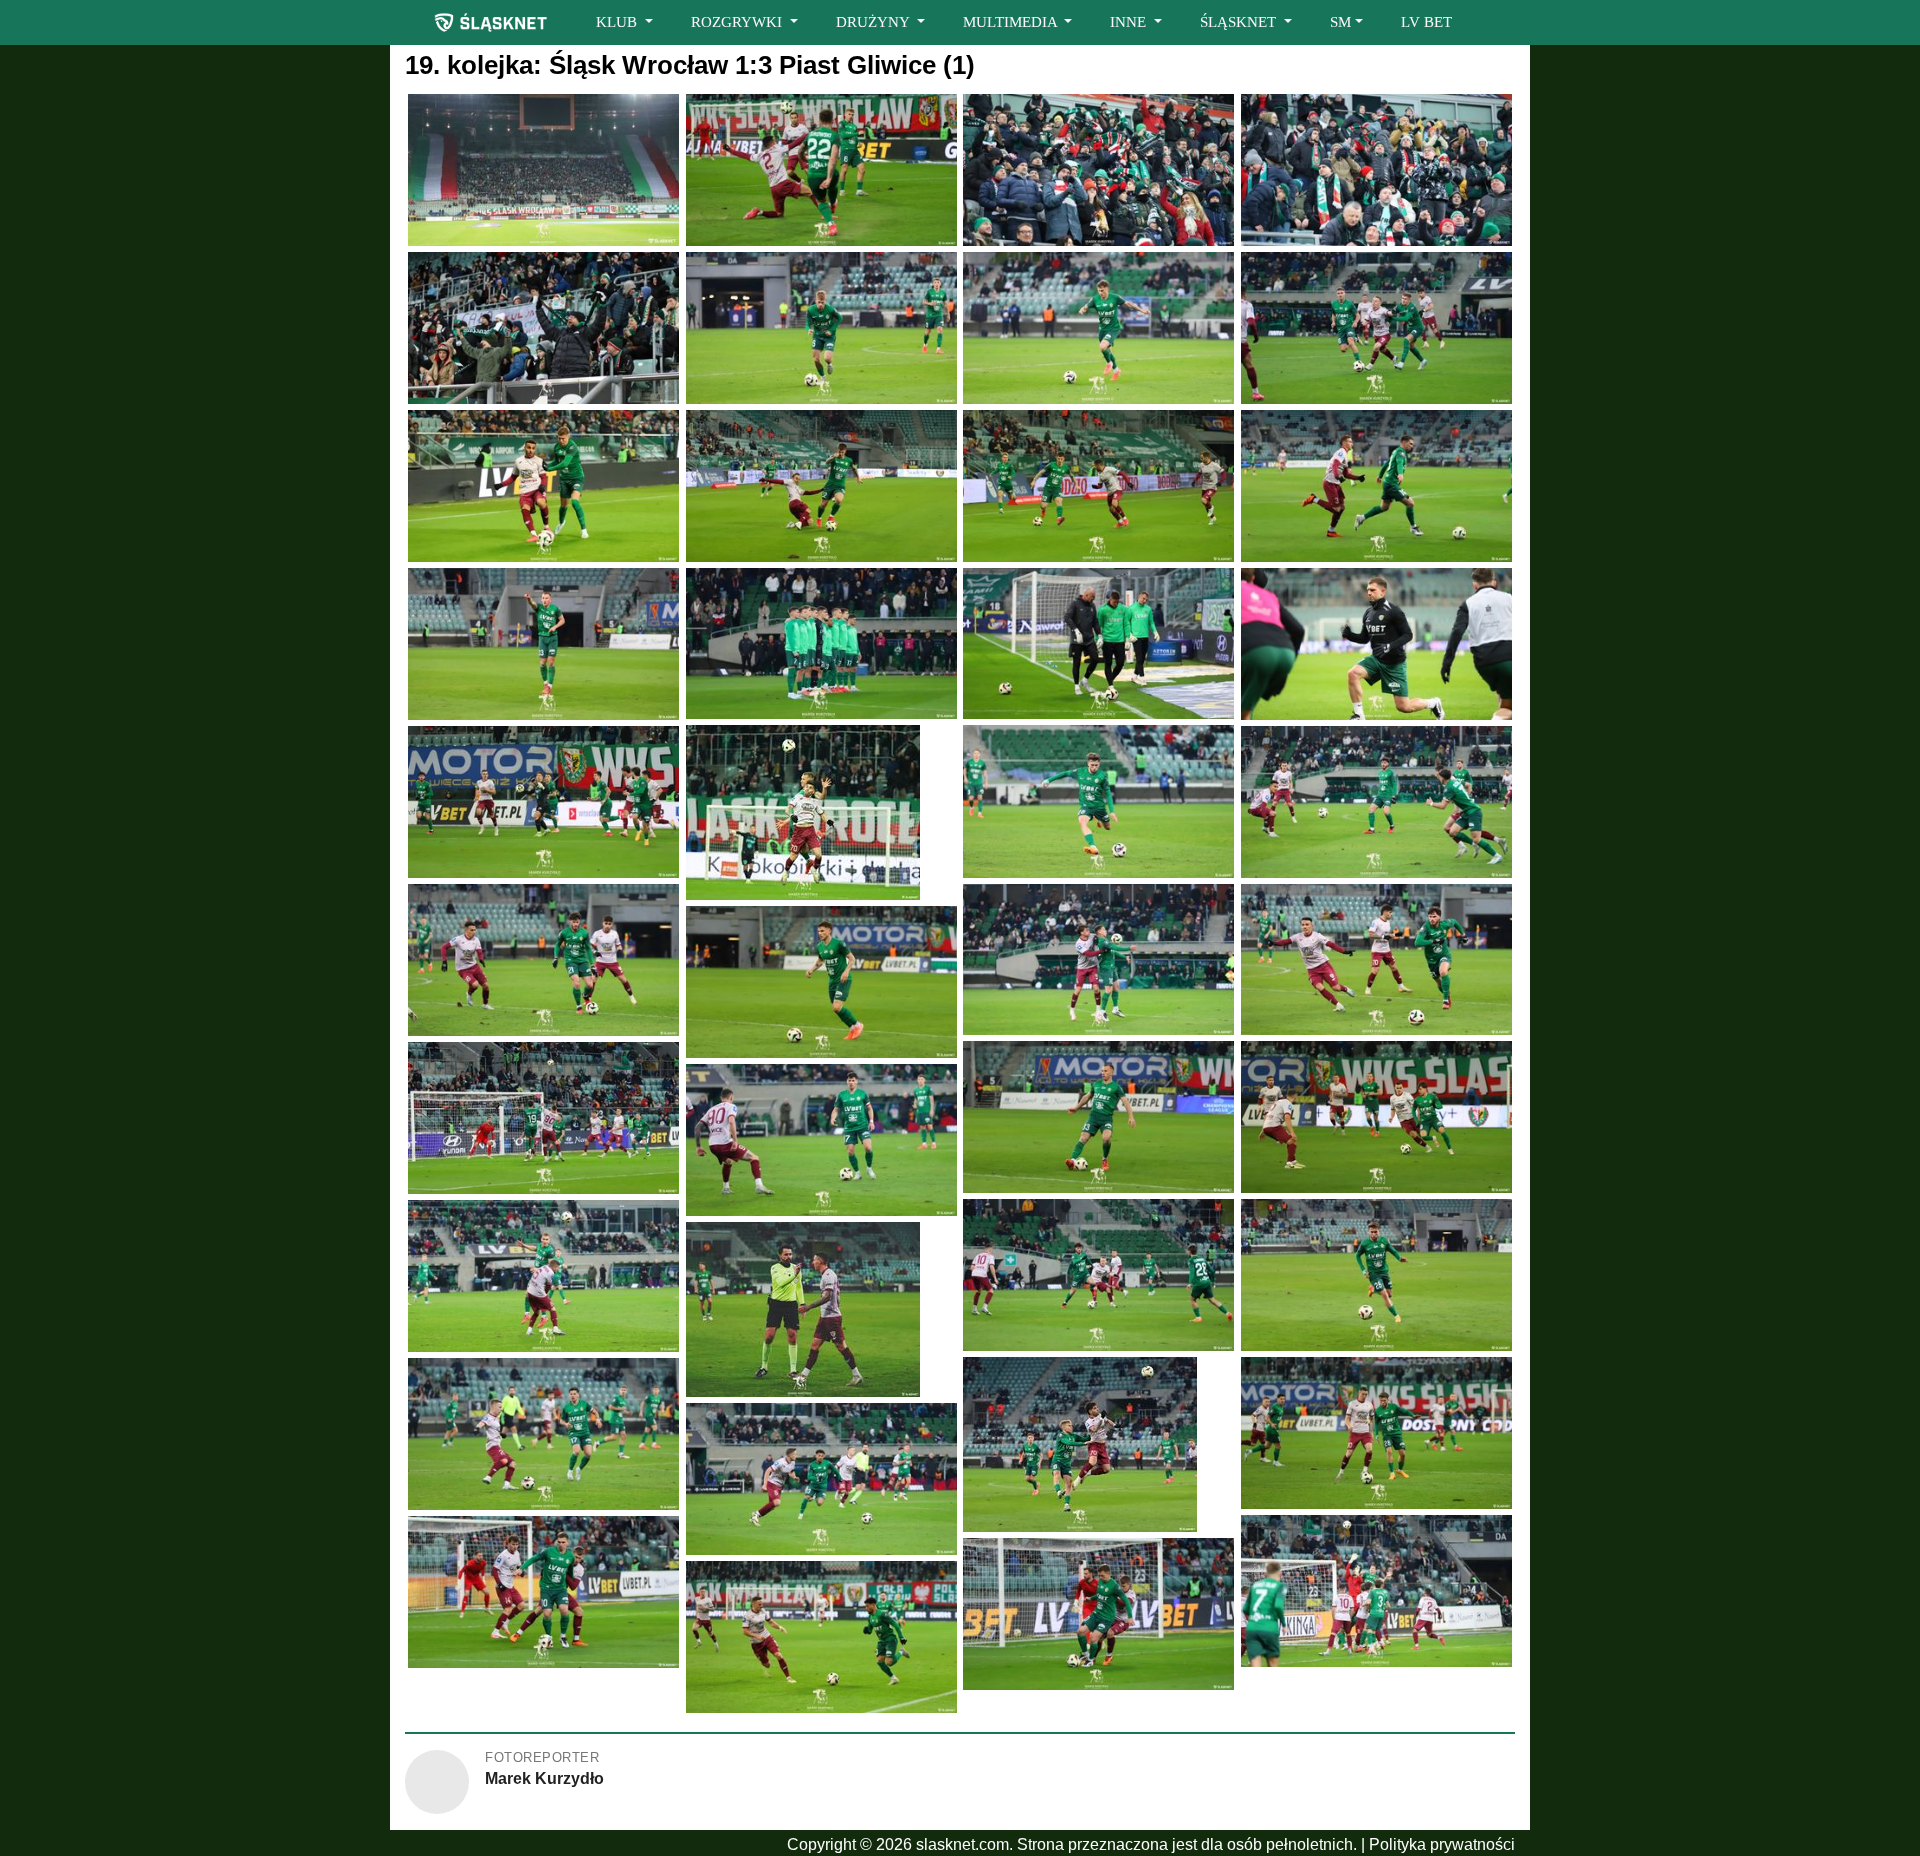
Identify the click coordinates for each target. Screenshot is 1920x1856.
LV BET (1426, 22)
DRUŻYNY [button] (874, 22)
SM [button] (1340, 22)
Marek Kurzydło (544, 1778)
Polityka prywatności (1442, 1844)
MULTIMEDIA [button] (1012, 22)
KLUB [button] (618, 22)
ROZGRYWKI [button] (738, 22)
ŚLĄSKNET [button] (1240, 22)
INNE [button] (1130, 22)
